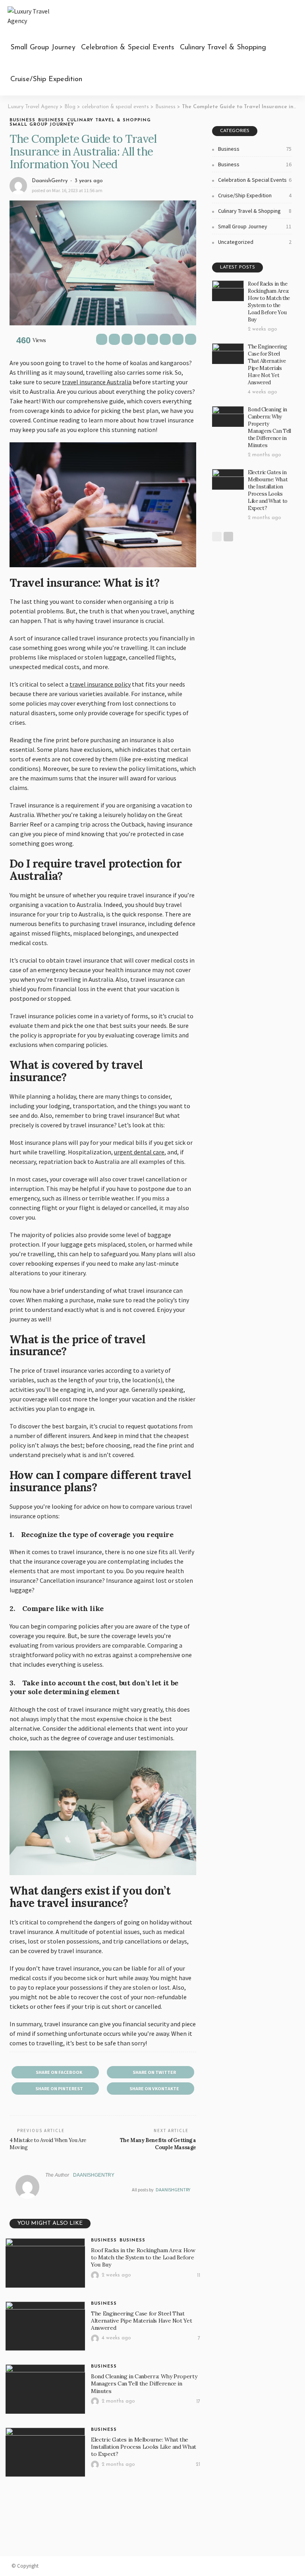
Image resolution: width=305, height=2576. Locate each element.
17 (198, 2402)
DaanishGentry (50, 181)
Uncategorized (255, 242)
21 (198, 2464)
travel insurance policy (100, 684)
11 (199, 2275)
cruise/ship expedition (46, 80)
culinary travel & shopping (223, 48)
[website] (47, 2190)
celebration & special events (128, 48)
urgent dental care (139, 1152)
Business (22, 120)
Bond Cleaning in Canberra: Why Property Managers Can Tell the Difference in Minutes (144, 2383)
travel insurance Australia (97, 382)
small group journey (43, 48)
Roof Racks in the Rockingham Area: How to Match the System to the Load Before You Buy (143, 2257)
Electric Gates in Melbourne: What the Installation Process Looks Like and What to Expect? (144, 2447)
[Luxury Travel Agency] (37, 16)
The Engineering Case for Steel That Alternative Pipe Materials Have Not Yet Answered (141, 2321)
